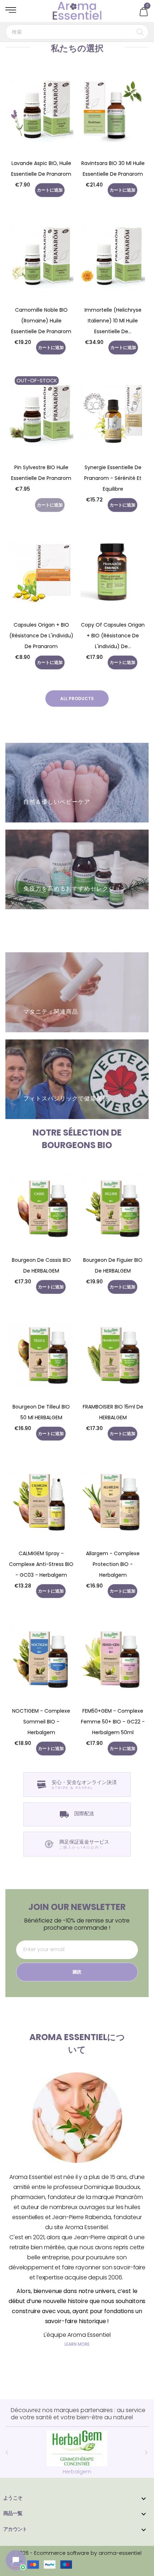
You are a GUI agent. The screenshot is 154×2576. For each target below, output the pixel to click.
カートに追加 (50, 190)
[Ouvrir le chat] (16, 2560)
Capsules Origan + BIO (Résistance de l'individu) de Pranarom (41, 636)
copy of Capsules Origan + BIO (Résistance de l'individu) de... (113, 636)
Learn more (77, 2344)
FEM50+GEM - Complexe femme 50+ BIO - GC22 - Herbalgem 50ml (113, 1722)
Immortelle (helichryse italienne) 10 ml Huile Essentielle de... (113, 321)
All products (77, 699)
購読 (77, 1972)
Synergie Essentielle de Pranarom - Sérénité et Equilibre (113, 478)
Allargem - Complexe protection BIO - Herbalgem (113, 1564)
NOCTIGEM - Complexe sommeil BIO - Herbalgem (41, 1722)
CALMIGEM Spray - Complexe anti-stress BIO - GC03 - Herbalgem (41, 1564)
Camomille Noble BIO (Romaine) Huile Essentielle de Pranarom (41, 321)
